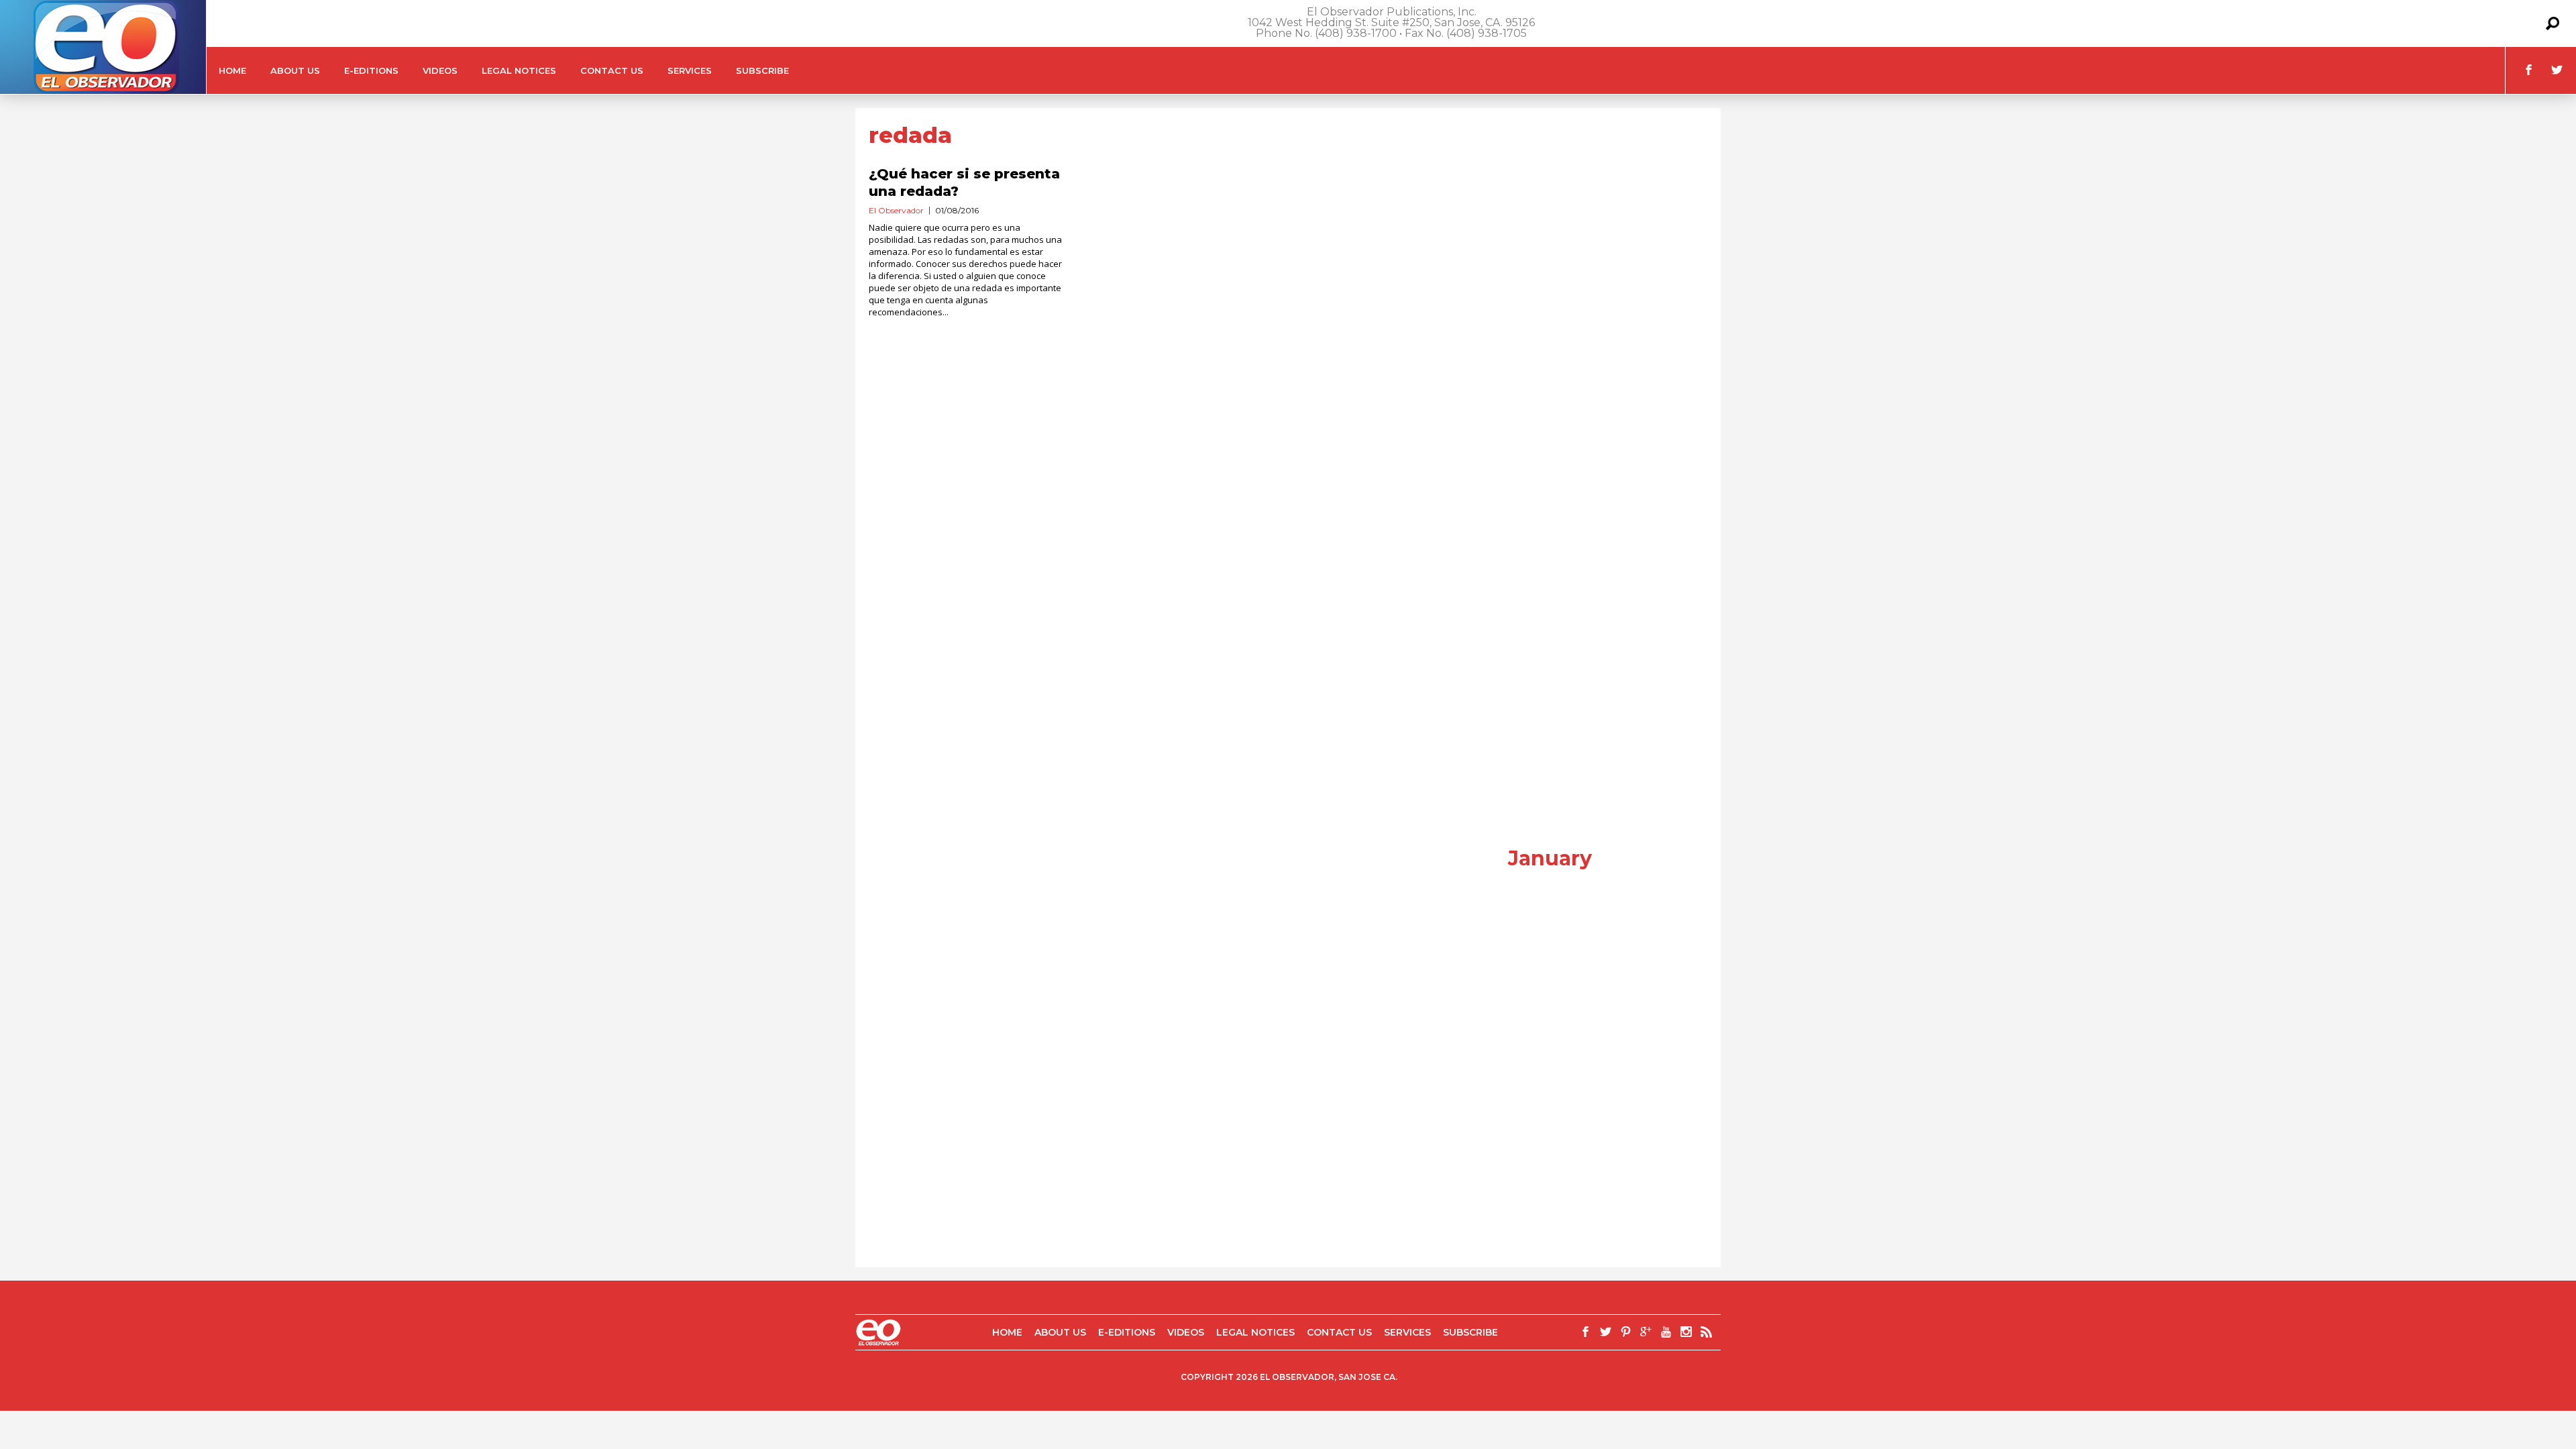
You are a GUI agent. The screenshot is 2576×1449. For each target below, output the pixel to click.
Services (690, 70)
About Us (295, 70)
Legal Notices (519, 70)
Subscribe (762, 70)
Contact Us (612, 70)
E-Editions (371, 70)
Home (232, 70)
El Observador (896, 210)
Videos (440, 70)
